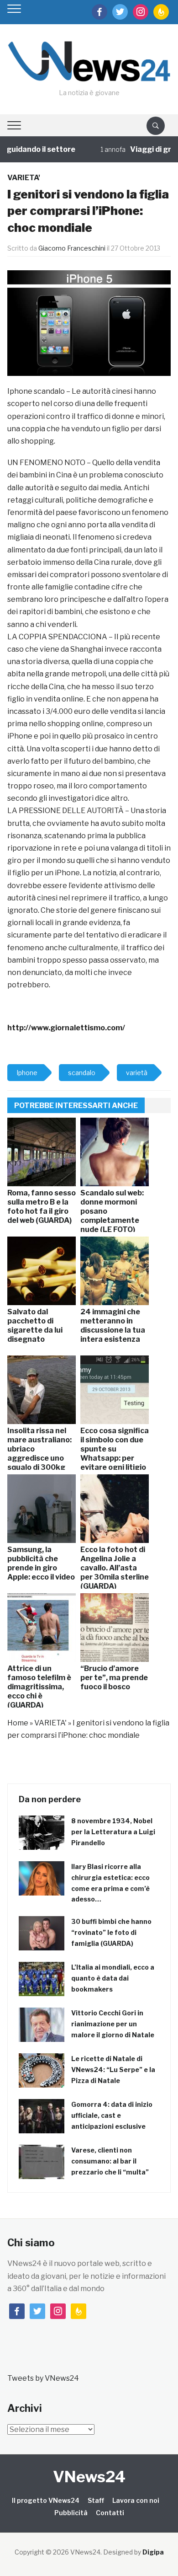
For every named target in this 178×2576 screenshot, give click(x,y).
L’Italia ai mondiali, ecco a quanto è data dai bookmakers (113, 1978)
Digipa (153, 2552)
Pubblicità (71, 2513)
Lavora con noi (136, 2500)
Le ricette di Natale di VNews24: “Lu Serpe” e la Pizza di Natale (113, 2070)
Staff (96, 2500)
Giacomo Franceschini (72, 248)
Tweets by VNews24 (43, 2378)
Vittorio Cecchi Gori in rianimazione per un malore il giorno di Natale (113, 2024)
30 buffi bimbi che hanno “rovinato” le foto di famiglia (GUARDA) (111, 1932)
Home (18, 1723)
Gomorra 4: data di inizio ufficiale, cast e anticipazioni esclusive (112, 2115)
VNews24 (89, 2477)
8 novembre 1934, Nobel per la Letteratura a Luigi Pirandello (113, 1832)
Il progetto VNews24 (46, 2500)
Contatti (110, 2513)
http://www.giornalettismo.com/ (66, 1028)
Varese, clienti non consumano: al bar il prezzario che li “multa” (110, 2161)
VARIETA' (24, 178)
